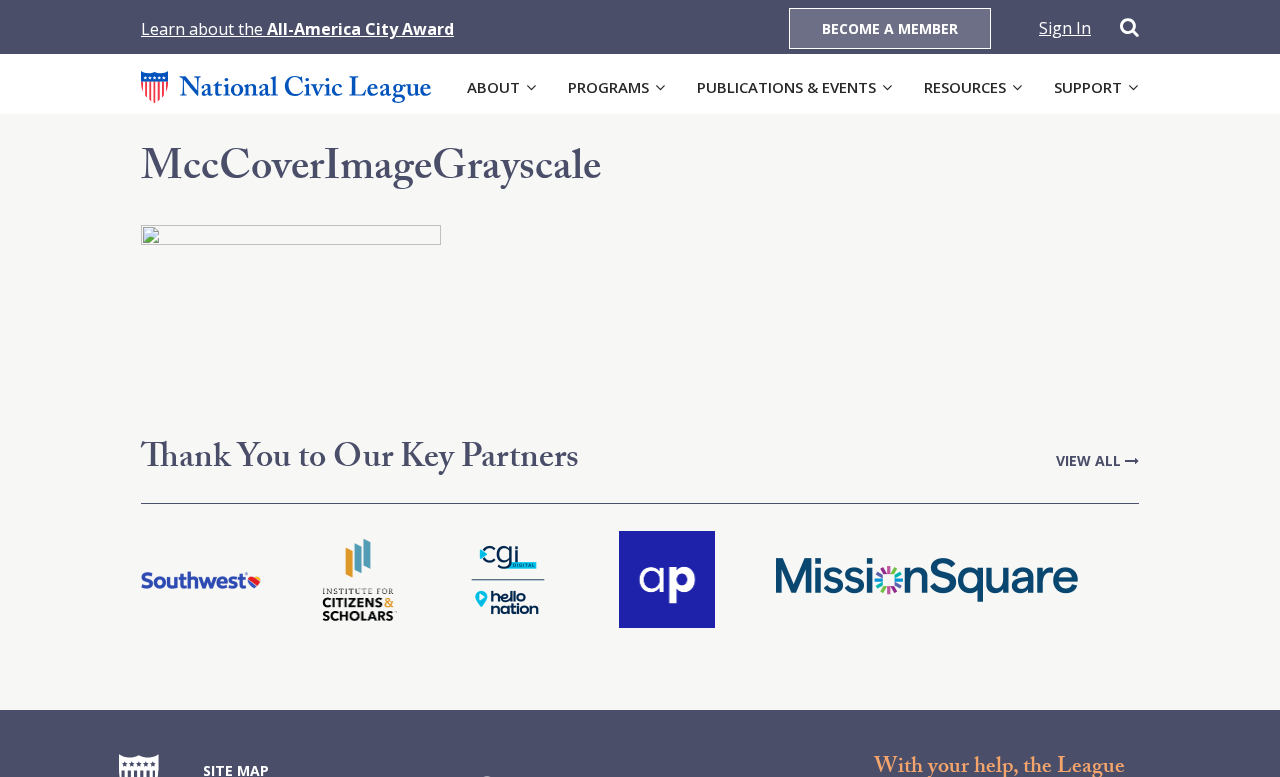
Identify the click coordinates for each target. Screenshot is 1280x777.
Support (1088, 87)
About (493, 87)
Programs (608, 87)
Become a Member (890, 28)
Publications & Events (786, 87)
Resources (965, 87)
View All (1090, 460)
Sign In (1065, 28)
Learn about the (297, 29)
